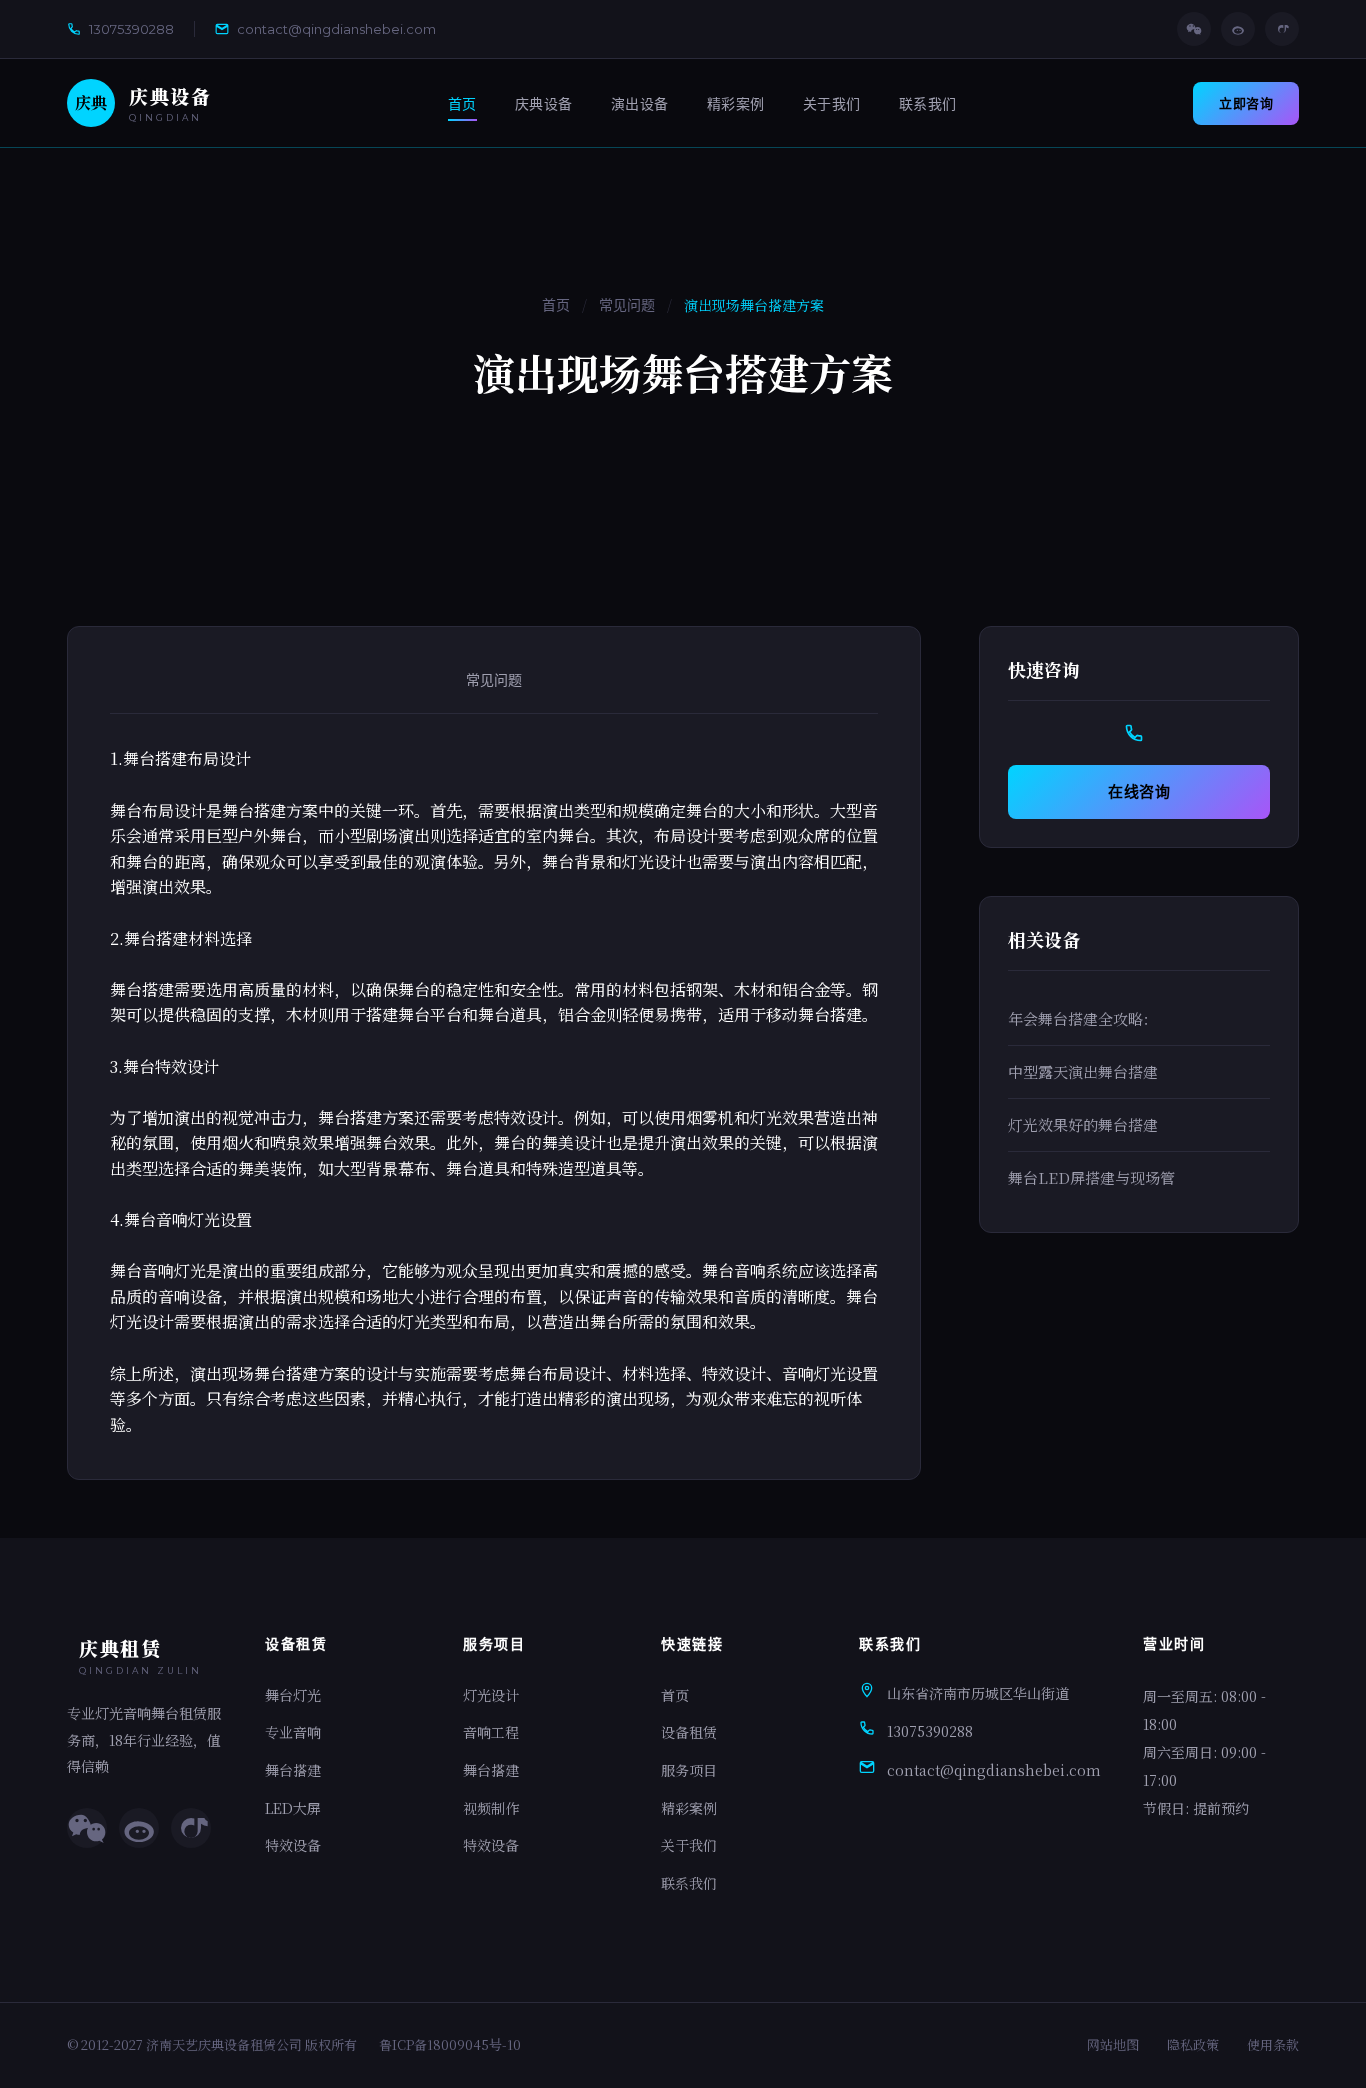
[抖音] (1282, 29)
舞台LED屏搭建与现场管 (1091, 1177)
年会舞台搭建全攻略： (1083, 1018)
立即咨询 (1246, 103)
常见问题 (627, 305)
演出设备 (640, 104)
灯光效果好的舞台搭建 (1083, 1124)
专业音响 (293, 1732)
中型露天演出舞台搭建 (1083, 1071)
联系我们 (928, 104)
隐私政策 (1193, 2044)
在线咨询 (1139, 791)
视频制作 (491, 1808)
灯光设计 (491, 1695)
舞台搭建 (293, 1770)
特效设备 (293, 1845)
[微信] (1194, 29)
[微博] (1238, 29)
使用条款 (1273, 2044)
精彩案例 (736, 104)
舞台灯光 (293, 1695)
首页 (462, 104)
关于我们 (832, 104)
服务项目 (689, 1770)
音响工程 (491, 1732)
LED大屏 (293, 1808)
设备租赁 (689, 1732)
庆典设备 (544, 104)
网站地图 (1113, 2044)
